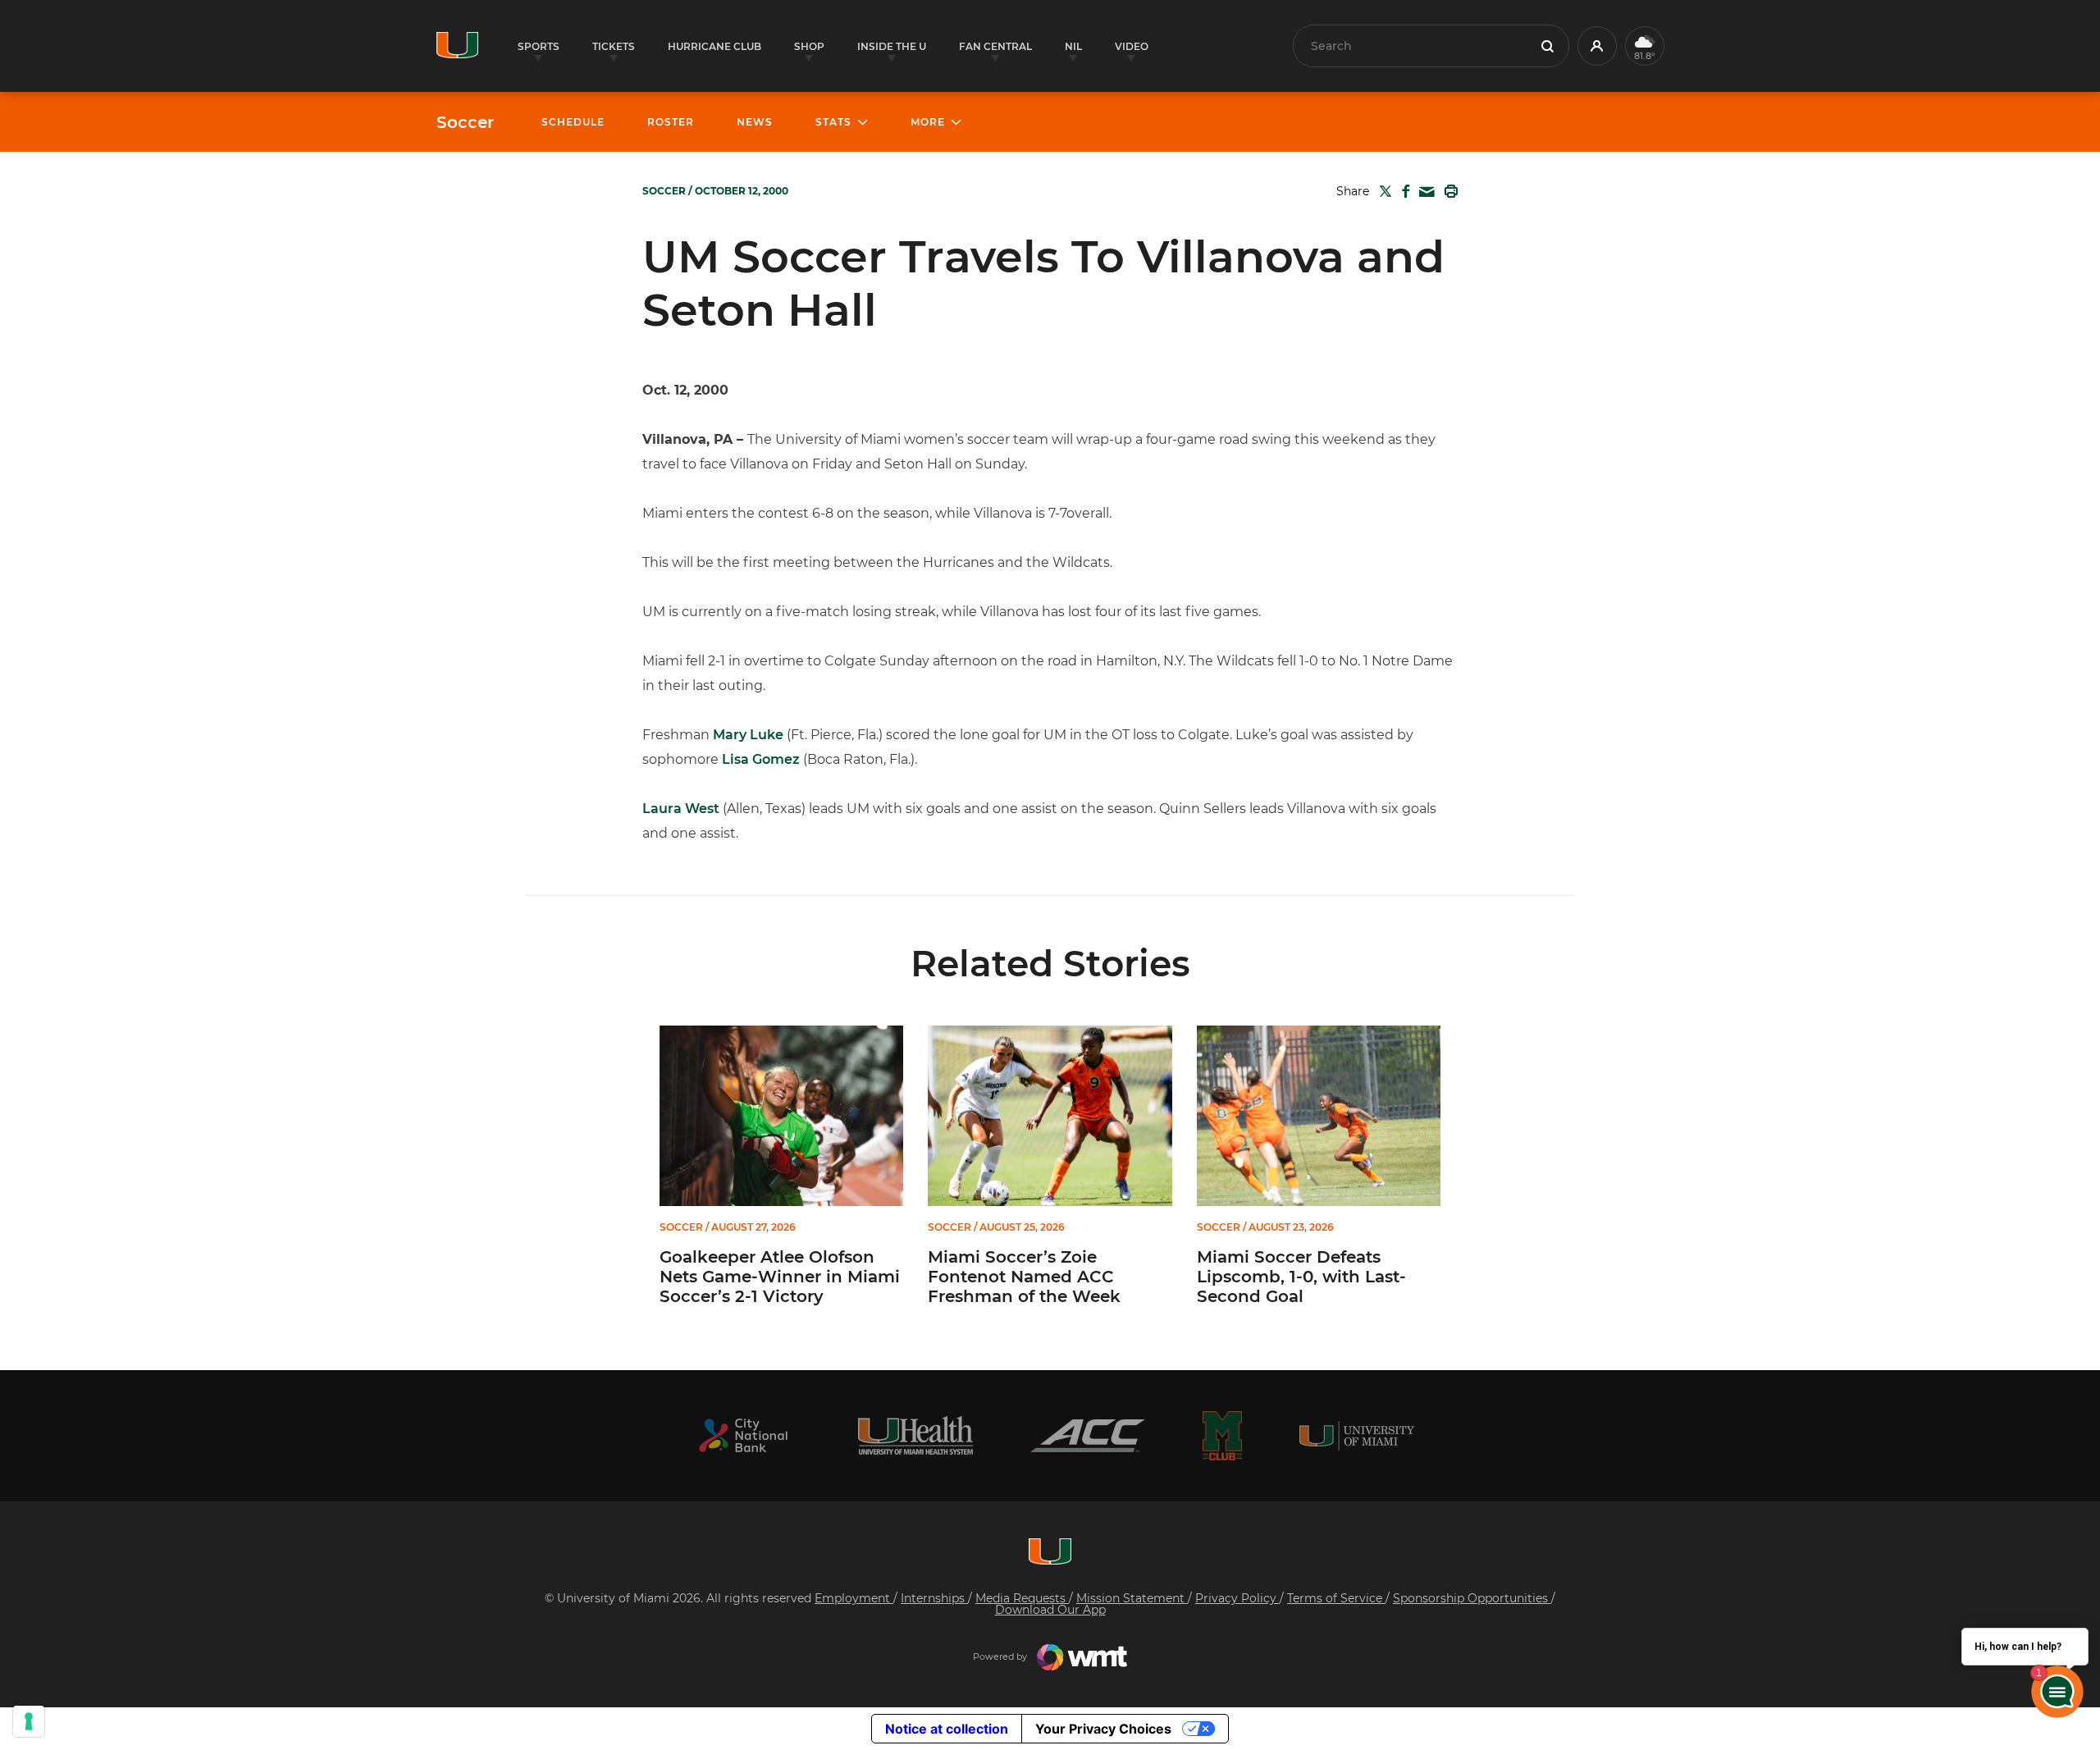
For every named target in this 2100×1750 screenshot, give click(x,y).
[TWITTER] (1382, 191)
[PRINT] (1448, 191)
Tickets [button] (614, 46)
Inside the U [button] (892, 46)
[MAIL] (1424, 192)
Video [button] (1132, 46)
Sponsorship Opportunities (1472, 1598)
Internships (934, 1598)
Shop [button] (809, 46)
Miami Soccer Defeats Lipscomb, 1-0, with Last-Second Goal (1301, 1277)
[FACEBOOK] (1402, 191)
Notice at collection (947, 1729)
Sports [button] (539, 46)
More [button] (928, 122)
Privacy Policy (1237, 1598)
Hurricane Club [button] (714, 46)
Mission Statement (1132, 1598)
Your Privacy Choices (1103, 1729)
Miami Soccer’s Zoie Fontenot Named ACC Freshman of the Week (1024, 1277)
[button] (1597, 46)
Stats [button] (833, 122)
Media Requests (1022, 1598)
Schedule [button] (573, 122)
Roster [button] (671, 122)
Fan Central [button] (995, 46)
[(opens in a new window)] (743, 1435)
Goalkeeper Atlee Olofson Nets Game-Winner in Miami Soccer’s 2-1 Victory (780, 1277)
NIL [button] (1073, 46)
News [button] (755, 122)
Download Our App (1050, 1610)
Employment (854, 1598)
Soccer (465, 122)
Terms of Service (1336, 1598)
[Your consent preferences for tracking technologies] (29, 1721)
